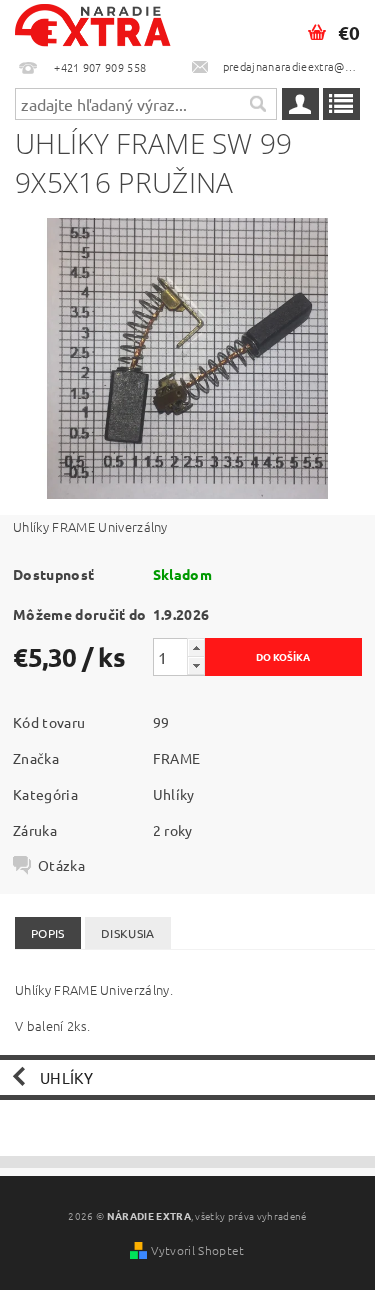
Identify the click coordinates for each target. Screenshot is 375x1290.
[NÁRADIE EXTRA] (94, 26)
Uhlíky (174, 794)
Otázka (61, 865)
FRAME (177, 758)
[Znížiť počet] (196, 665)
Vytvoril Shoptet (197, 1250)
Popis (48, 933)
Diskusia (128, 933)
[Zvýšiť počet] (196, 647)
